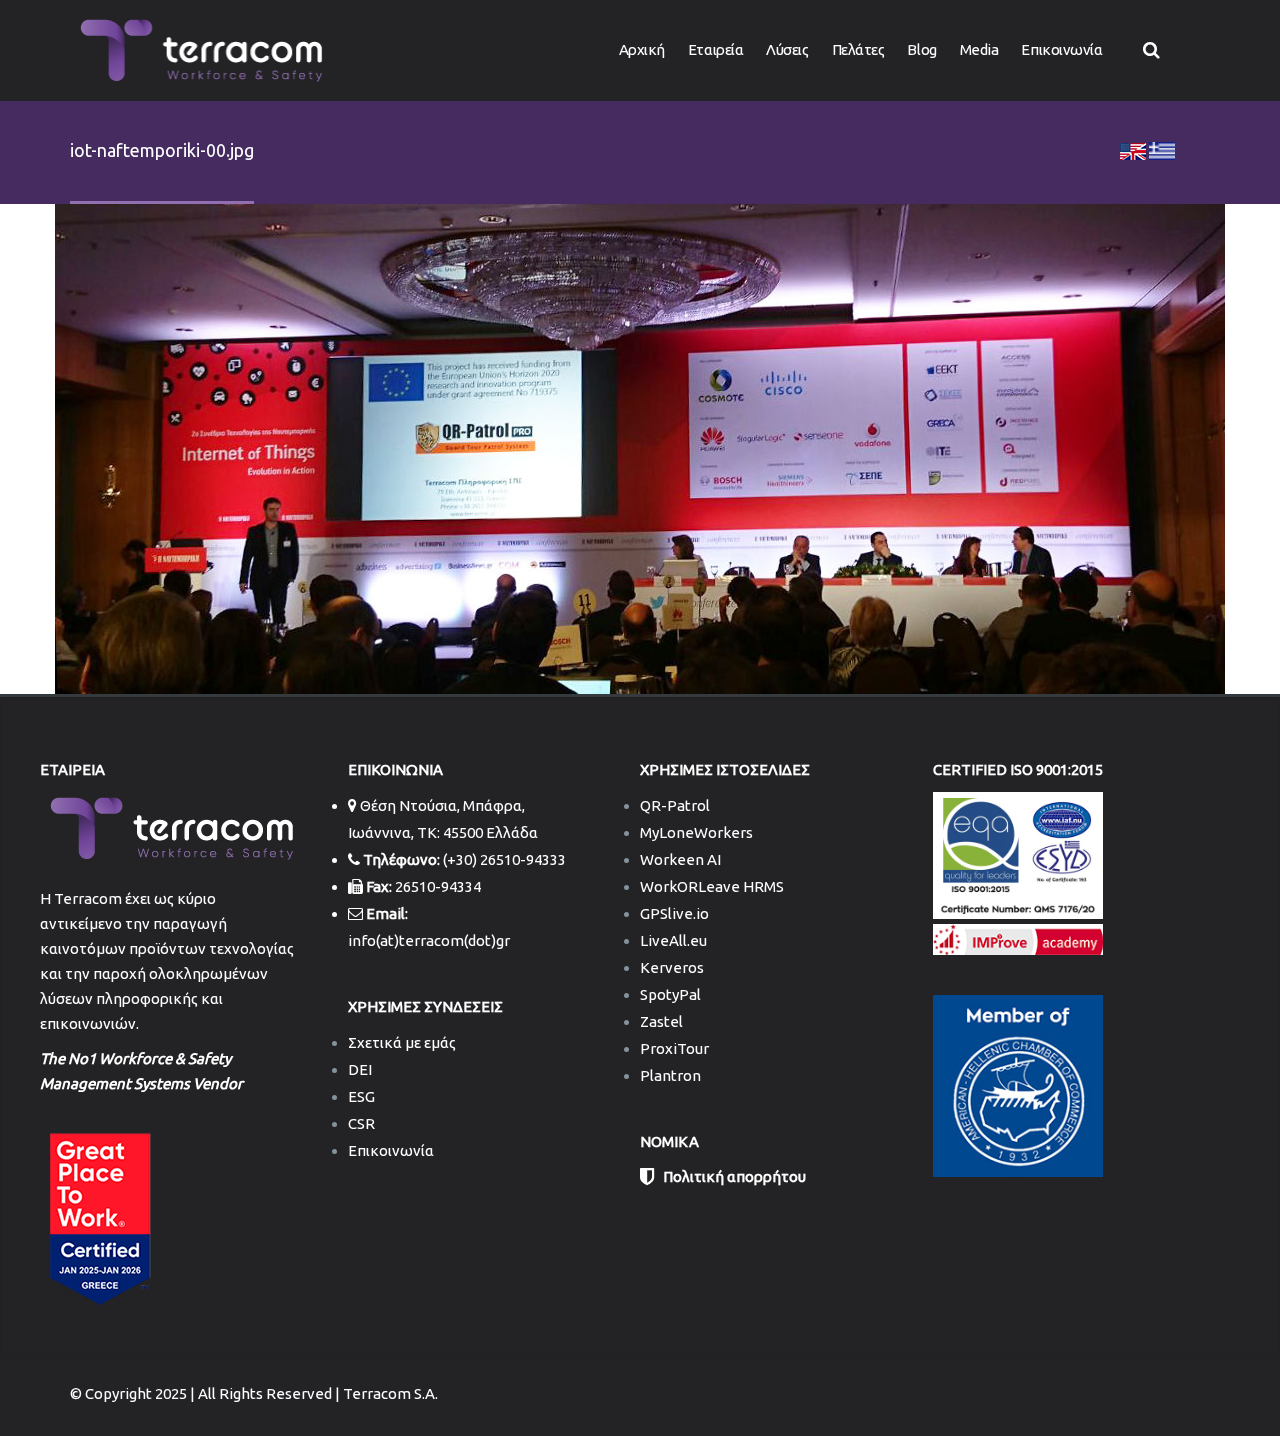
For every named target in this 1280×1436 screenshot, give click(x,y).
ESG (361, 1096)
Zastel (661, 1021)
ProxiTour (674, 1048)
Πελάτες (858, 49)
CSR (361, 1123)
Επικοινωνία (1061, 49)
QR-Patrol (675, 805)
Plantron (670, 1075)
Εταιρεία (715, 49)
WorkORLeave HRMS (712, 886)
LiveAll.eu (673, 940)
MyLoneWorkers (696, 832)
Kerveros (672, 967)
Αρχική (642, 49)
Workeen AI (680, 859)
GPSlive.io (674, 913)
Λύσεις (787, 49)
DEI (360, 1069)
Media (979, 49)
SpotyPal (670, 994)
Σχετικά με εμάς (402, 1042)
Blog (921, 49)
